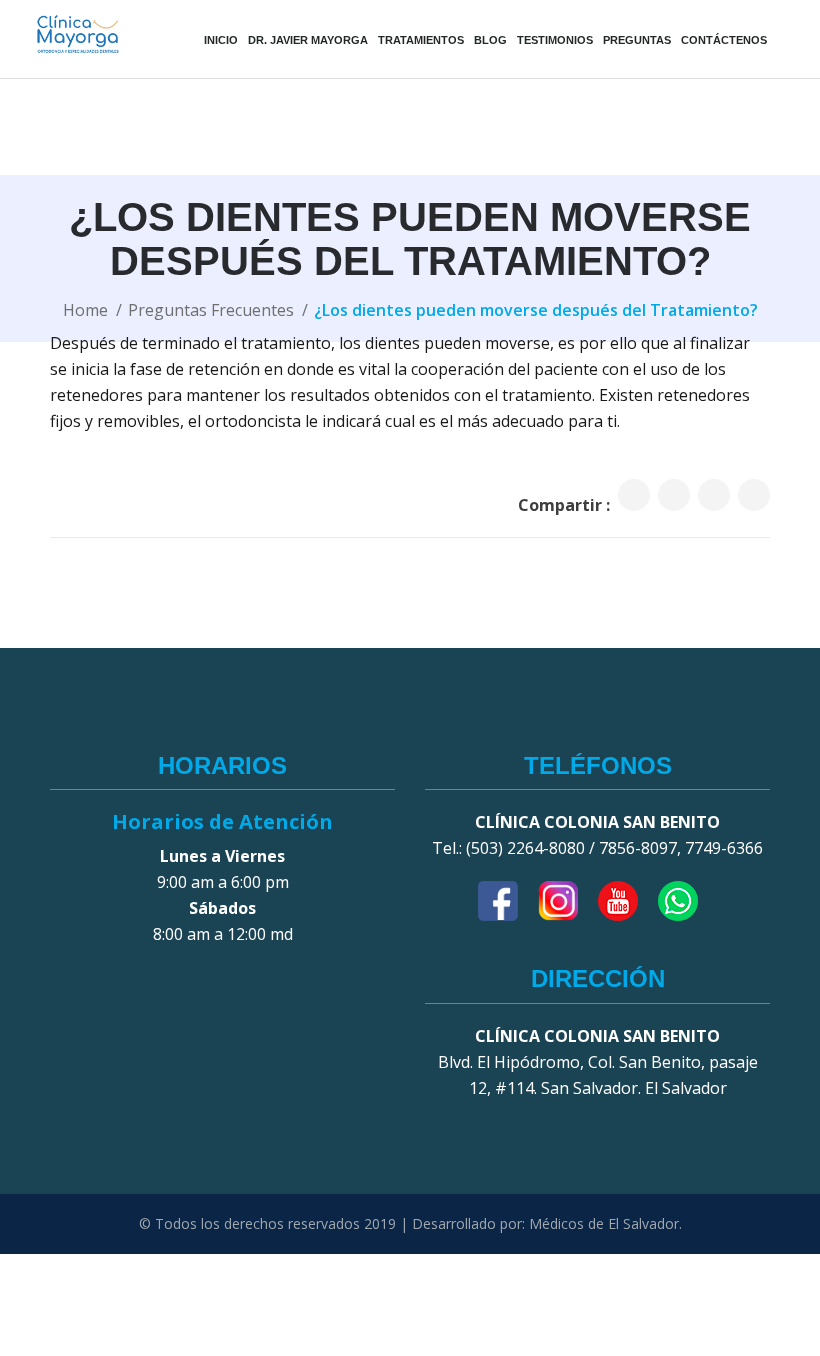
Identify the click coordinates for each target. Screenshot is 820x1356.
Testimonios (555, 40)
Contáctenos (724, 40)
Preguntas (637, 40)
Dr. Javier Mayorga (308, 40)
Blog (490, 40)
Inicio (221, 40)
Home (85, 310)
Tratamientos (421, 40)
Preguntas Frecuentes (211, 310)
